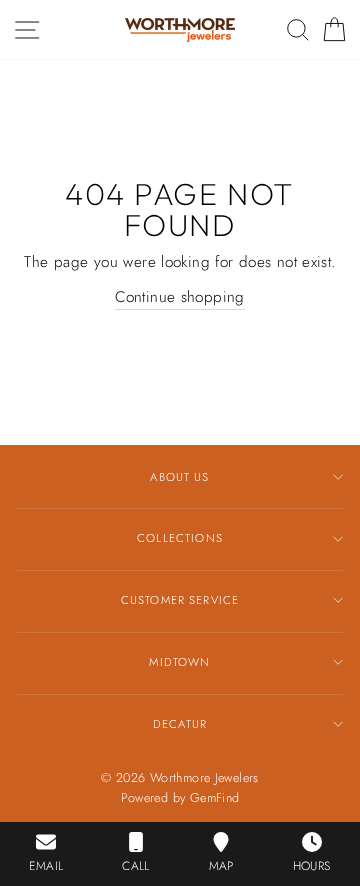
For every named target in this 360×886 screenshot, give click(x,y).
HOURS (312, 866)
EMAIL (46, 866)
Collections (180, 538)
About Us (179, 477)
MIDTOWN (179, 662)
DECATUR (180, 724)
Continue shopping (180, 297)
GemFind (215, 798)
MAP (221, 866)
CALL (136, 866)
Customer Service (180, 600)
